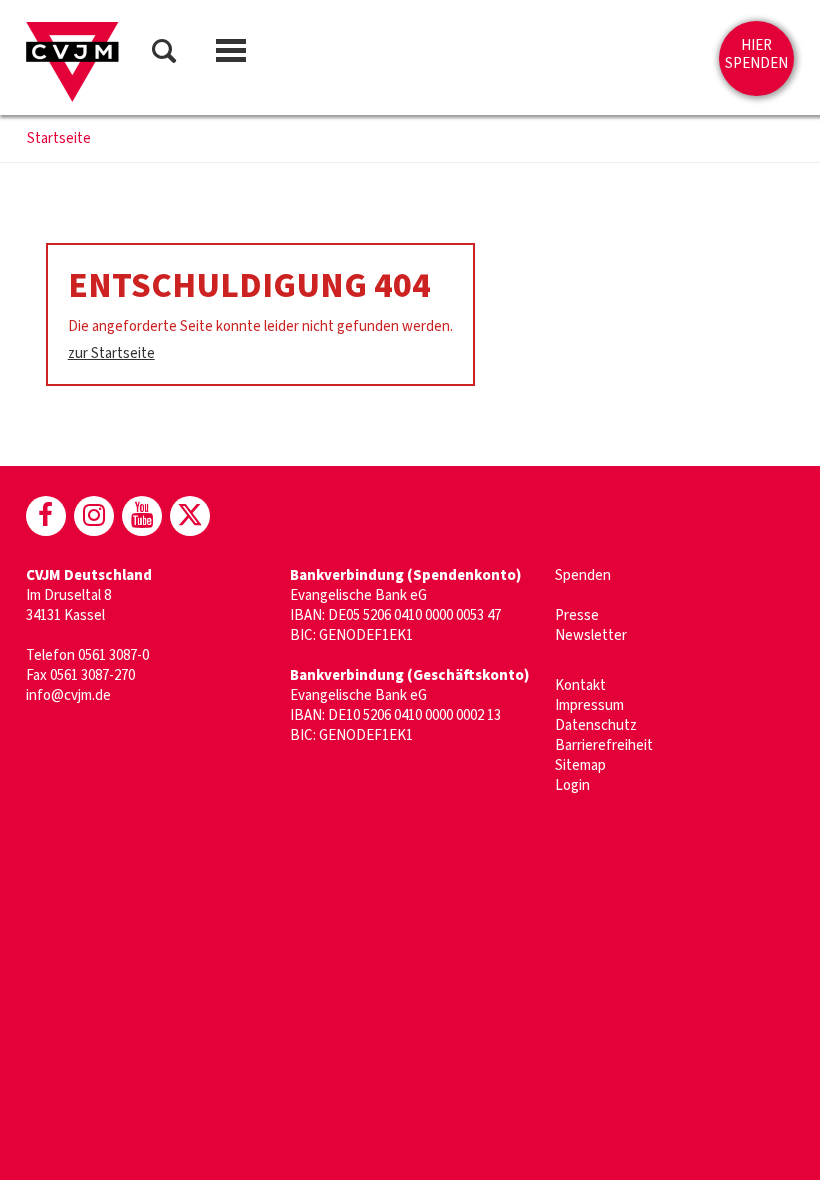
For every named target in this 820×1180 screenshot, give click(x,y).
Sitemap (580, 765)
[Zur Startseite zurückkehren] (72, 62)
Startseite (59, 139)
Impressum (589, 705)
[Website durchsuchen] (164, 54)
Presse (577, 615)
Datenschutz (596, 725)
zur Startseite (111, 353)
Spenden (583, 575)
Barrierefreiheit (604, 745)
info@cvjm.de (68, 695)
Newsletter (591, 635)
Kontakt (580, 685)
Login (572, 785)
